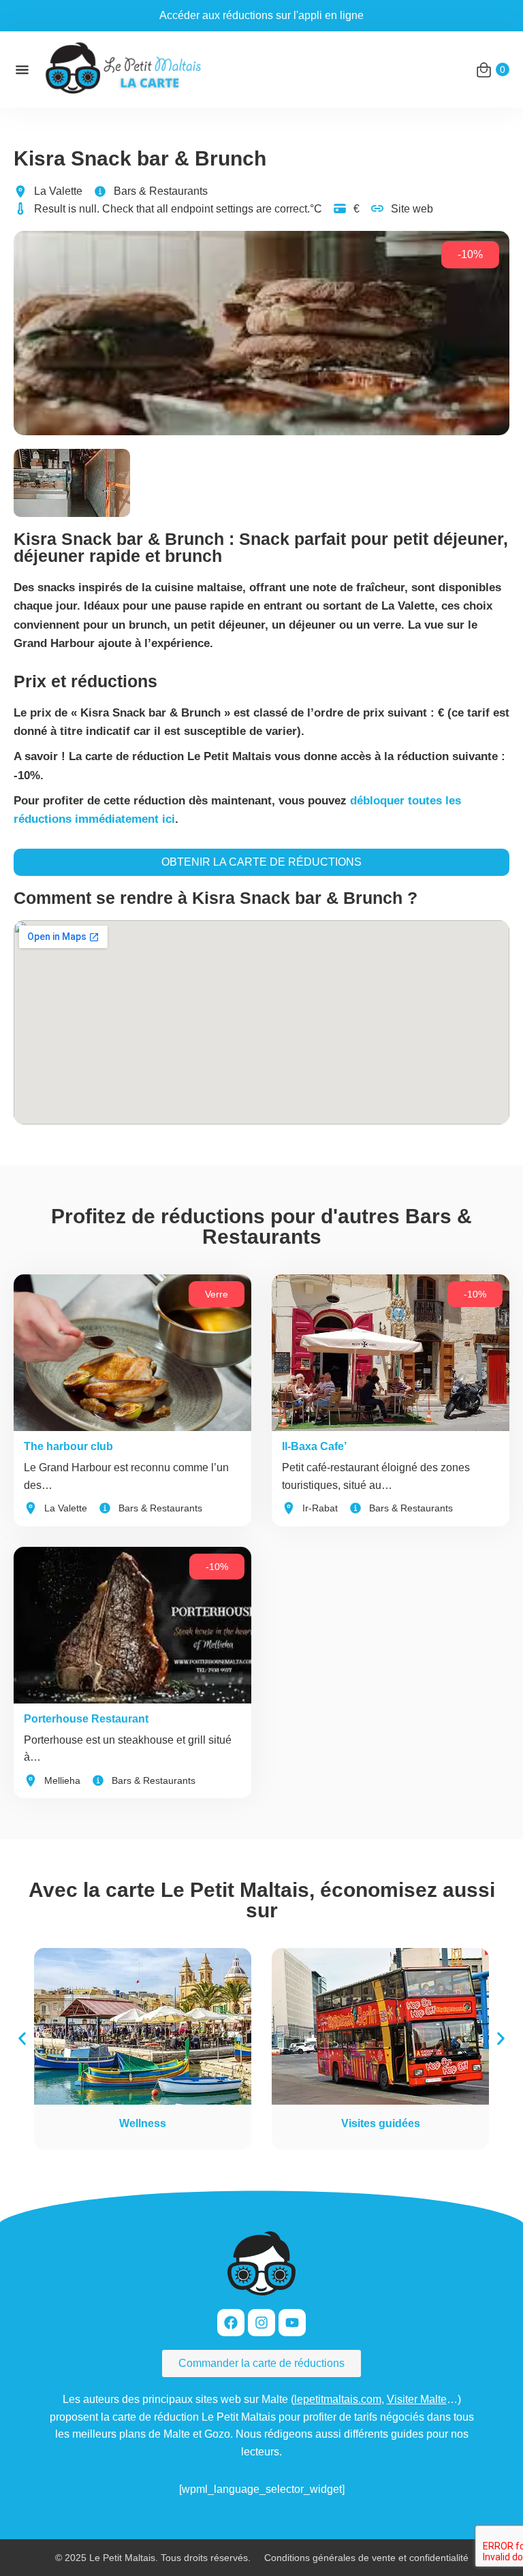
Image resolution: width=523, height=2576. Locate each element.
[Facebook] (231, 2323)
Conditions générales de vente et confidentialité (366, 2558)
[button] (22, 2039)
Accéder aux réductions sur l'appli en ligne (261, 15)
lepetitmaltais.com (338, 2399)
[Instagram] (261, 2323)
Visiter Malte (417, 2399)
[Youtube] (292, 2323)
